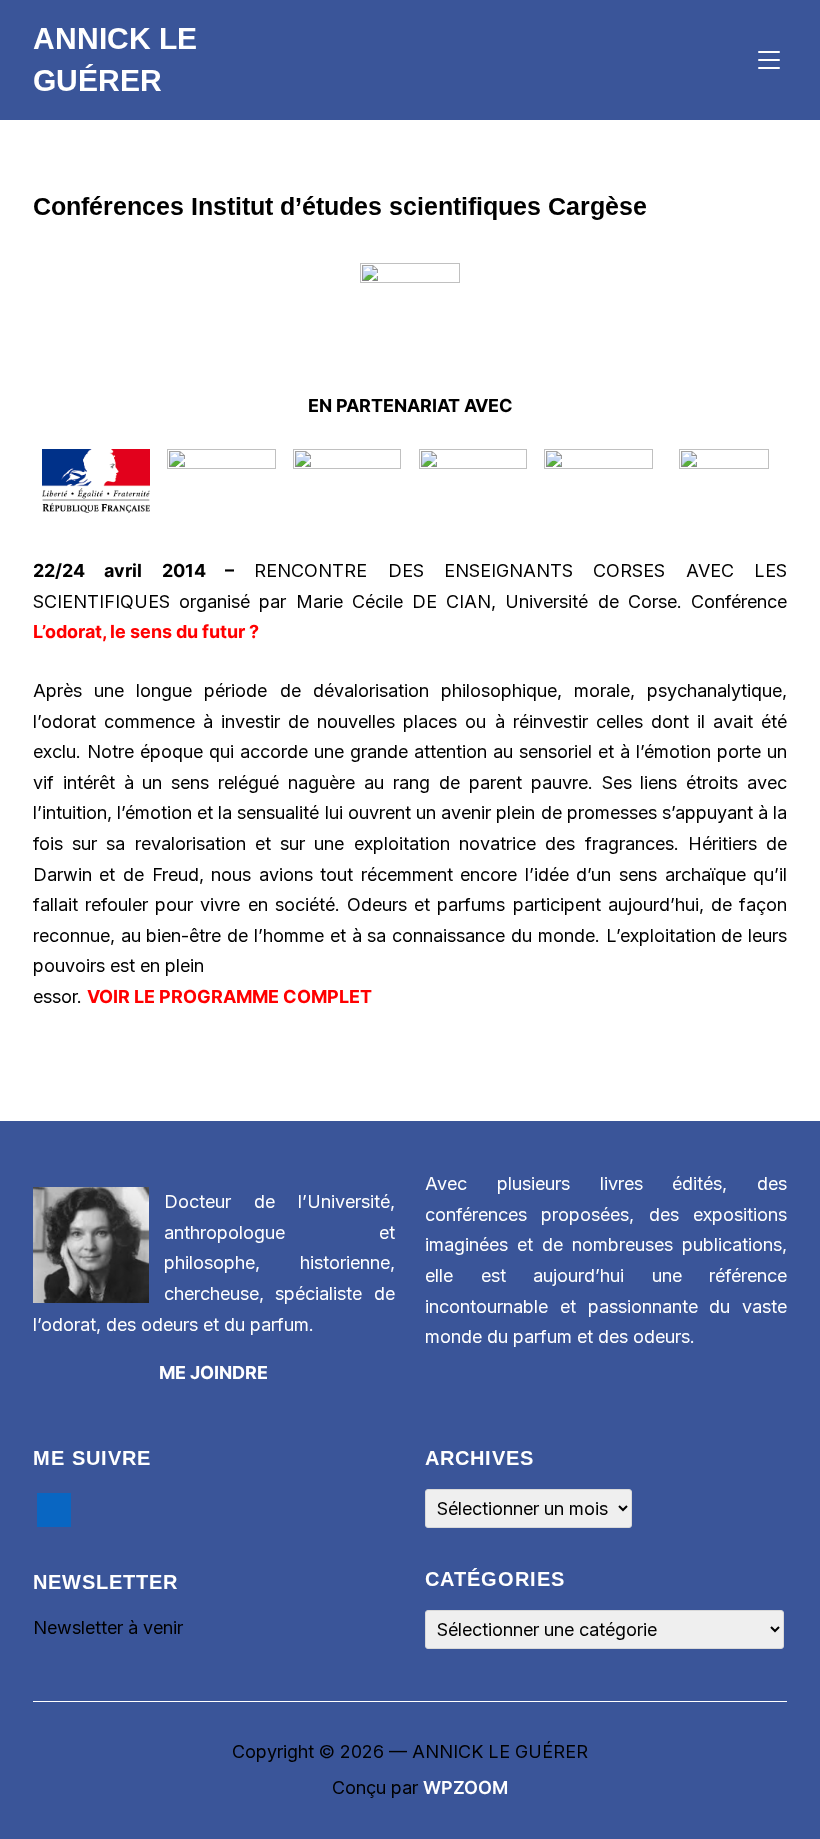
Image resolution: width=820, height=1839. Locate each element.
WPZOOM (465, 1787)
